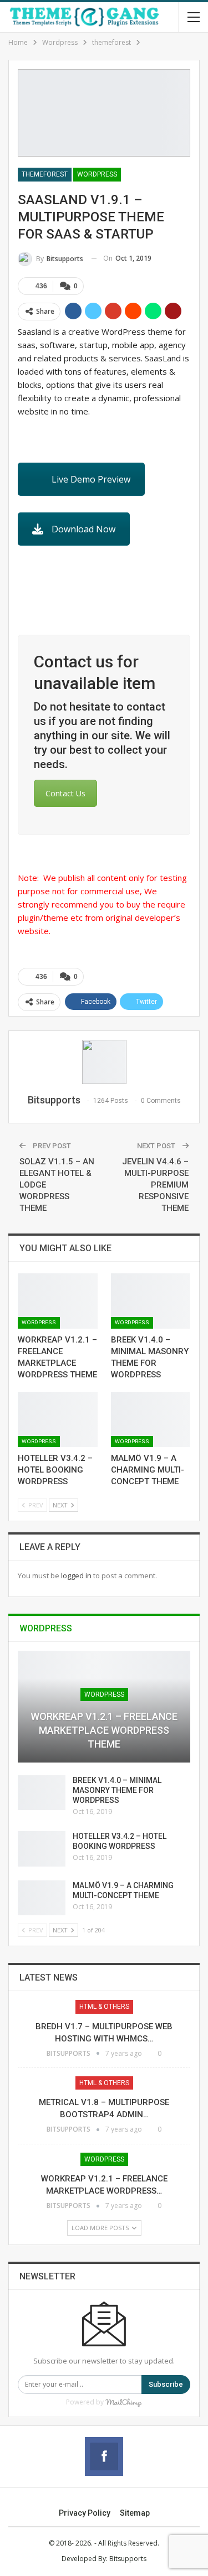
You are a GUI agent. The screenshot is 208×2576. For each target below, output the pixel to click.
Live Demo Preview (91, 479)
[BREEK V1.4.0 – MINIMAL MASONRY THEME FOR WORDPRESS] (151, 1301)
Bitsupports (128, 2559)
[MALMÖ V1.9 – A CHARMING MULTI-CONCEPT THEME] (151, 1419)
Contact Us (65, 793)
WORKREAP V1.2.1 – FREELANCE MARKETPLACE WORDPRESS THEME (104, 1730)
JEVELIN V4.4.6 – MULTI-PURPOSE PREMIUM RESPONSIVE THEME (155, 1185)
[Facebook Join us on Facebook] (104, 2456)
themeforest (45, 174)
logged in (76, 1575)
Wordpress (97, 174)
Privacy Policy (85, 2513)
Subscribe (166, 2384)
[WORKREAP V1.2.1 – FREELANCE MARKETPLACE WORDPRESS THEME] (58, 1301)
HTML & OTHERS (104, 2007)
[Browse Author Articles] (104, 1062)
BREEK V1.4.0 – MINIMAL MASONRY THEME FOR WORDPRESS (117, 1790)
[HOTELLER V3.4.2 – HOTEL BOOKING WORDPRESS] (58, 1419)
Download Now (83, 529)
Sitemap (135, 2513)
